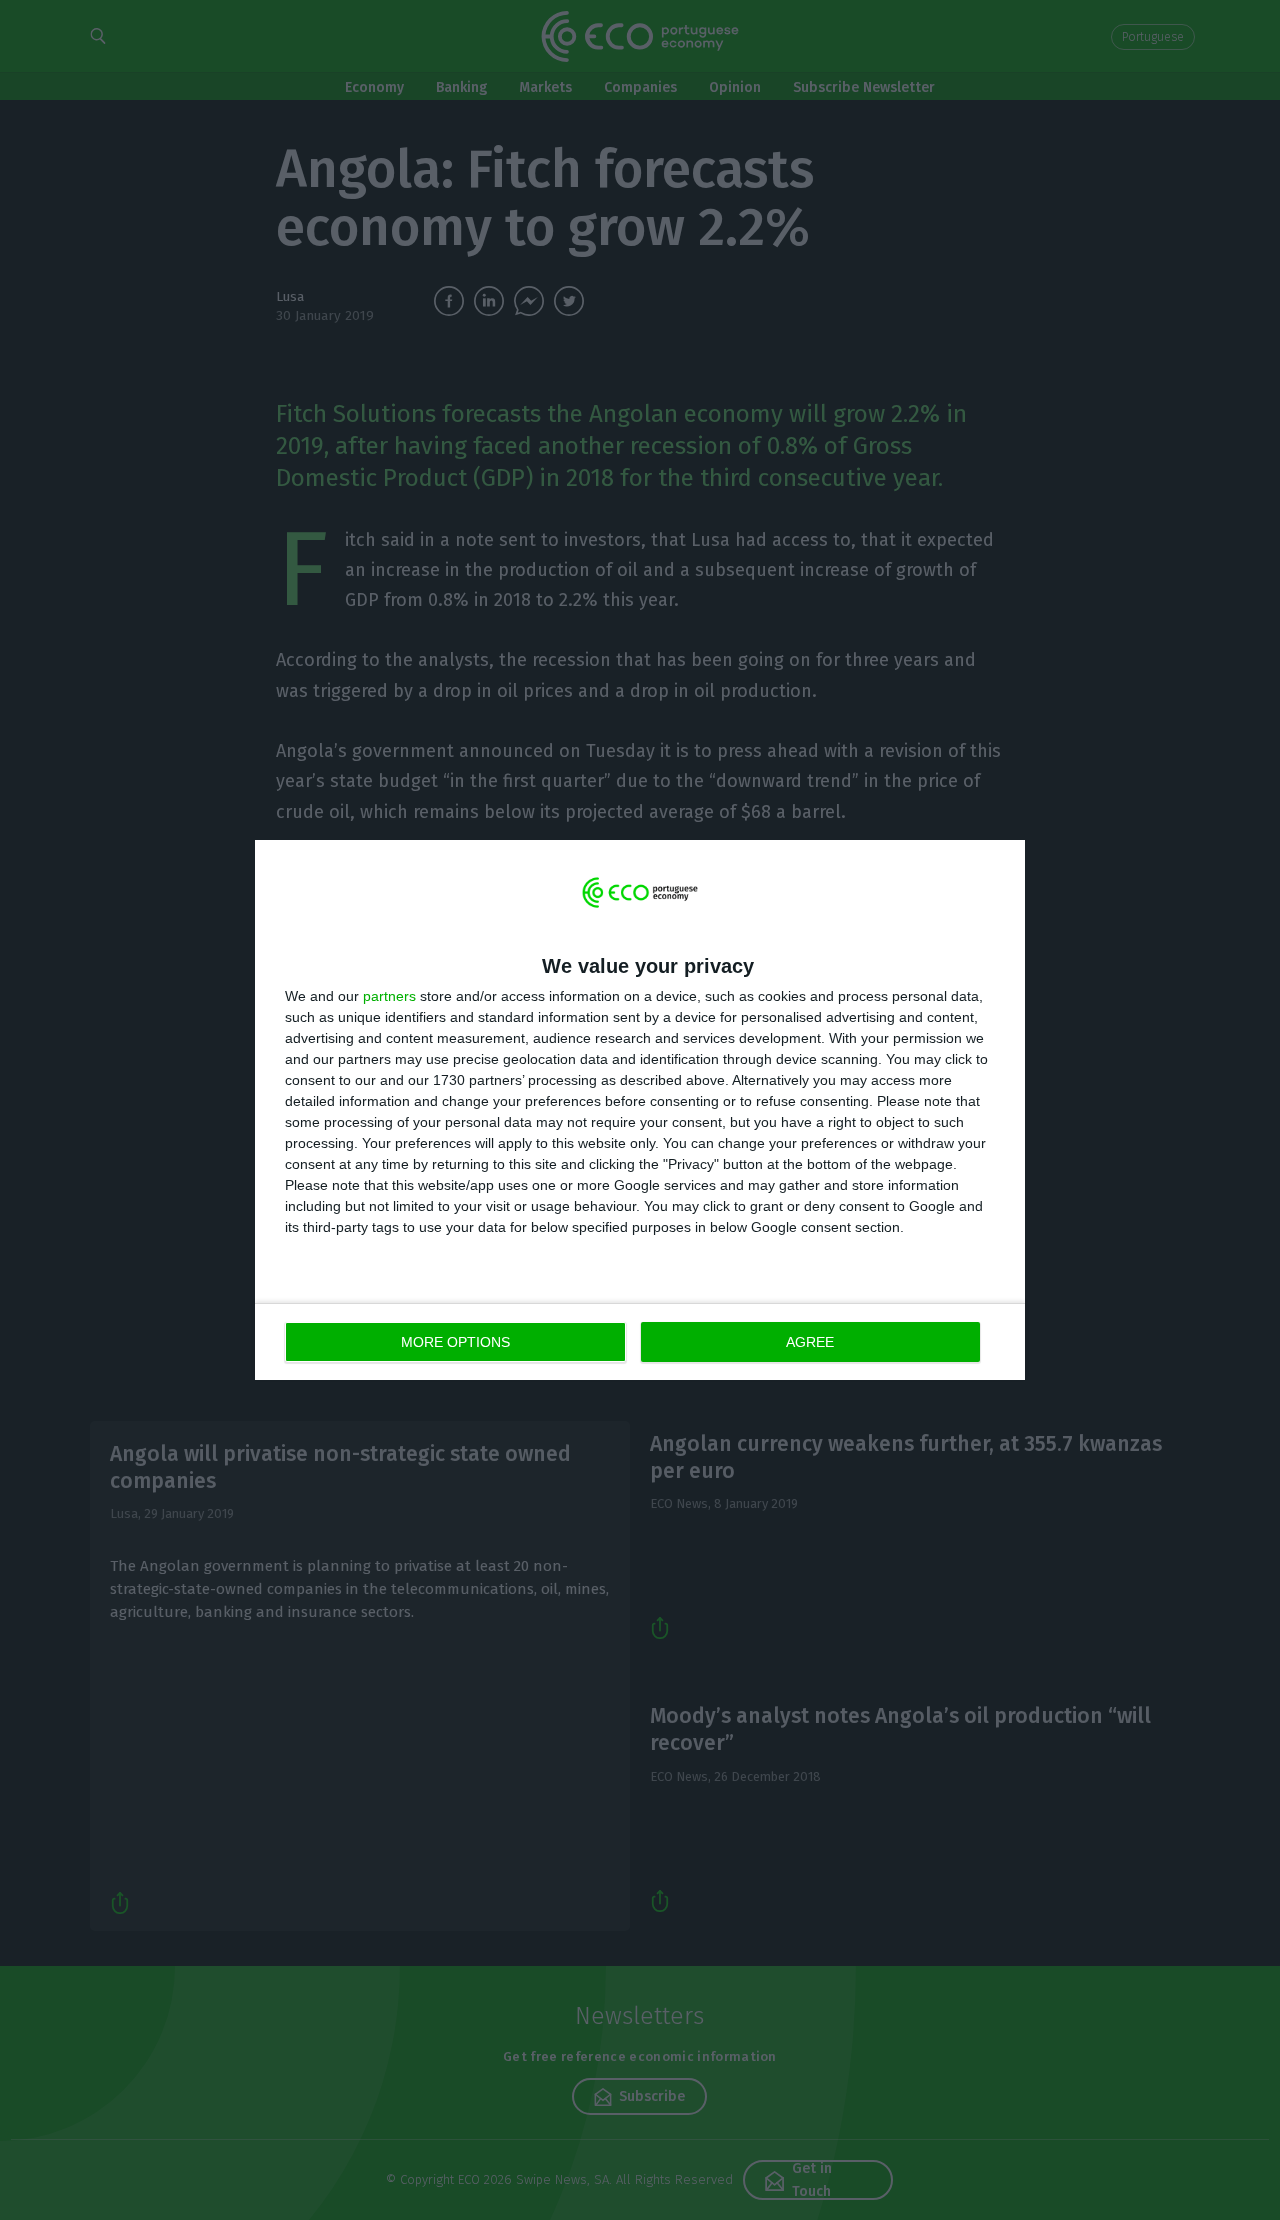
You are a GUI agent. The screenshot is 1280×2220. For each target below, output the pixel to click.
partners (389, 996)
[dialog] (640, 1110)
